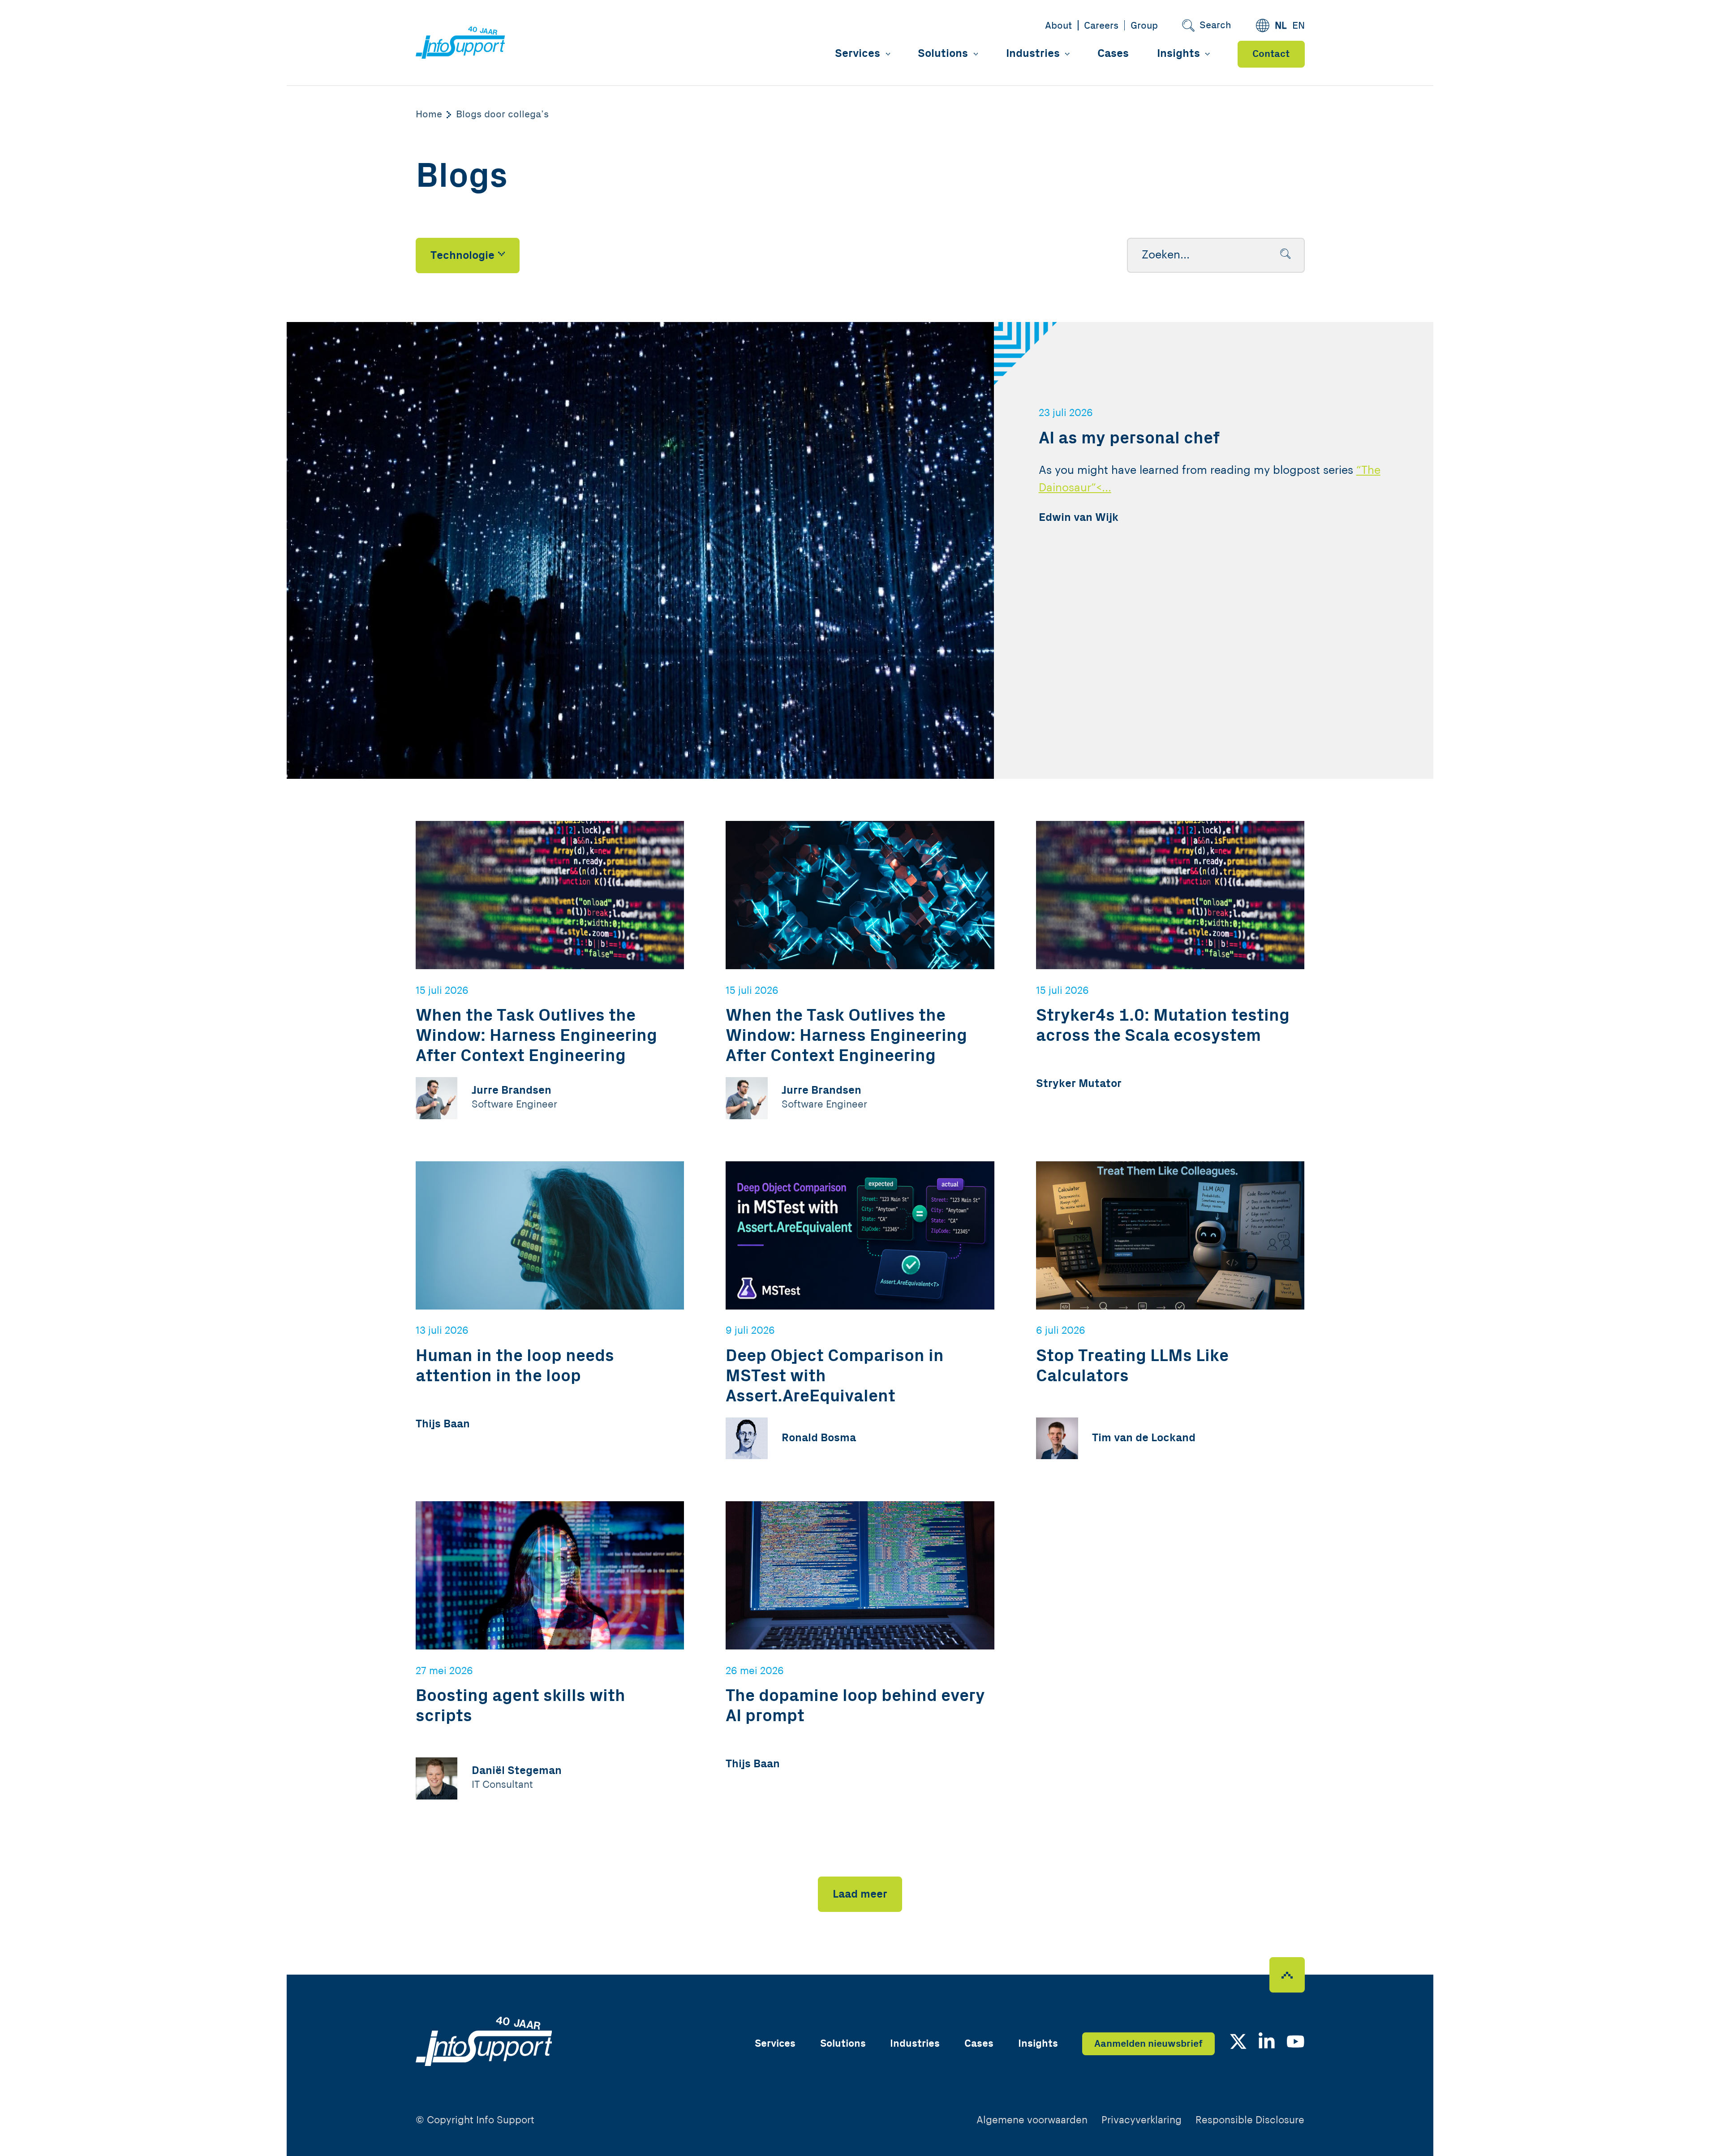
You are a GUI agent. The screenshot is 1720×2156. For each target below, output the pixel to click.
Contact (1271, 54)
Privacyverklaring (1142, 2120)
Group (1144, 26)
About (1058, 26)
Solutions (943, 54)
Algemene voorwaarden (1032, 2120)
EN (1299, 26)
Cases (1113, 54)
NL (1281, 26)
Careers (1101, 26)
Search (1215, 25)
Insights (1178, 54)
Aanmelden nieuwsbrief (1148, 2044)
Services (858, 54)
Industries (1033, 54)
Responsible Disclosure (1250, 2120)
